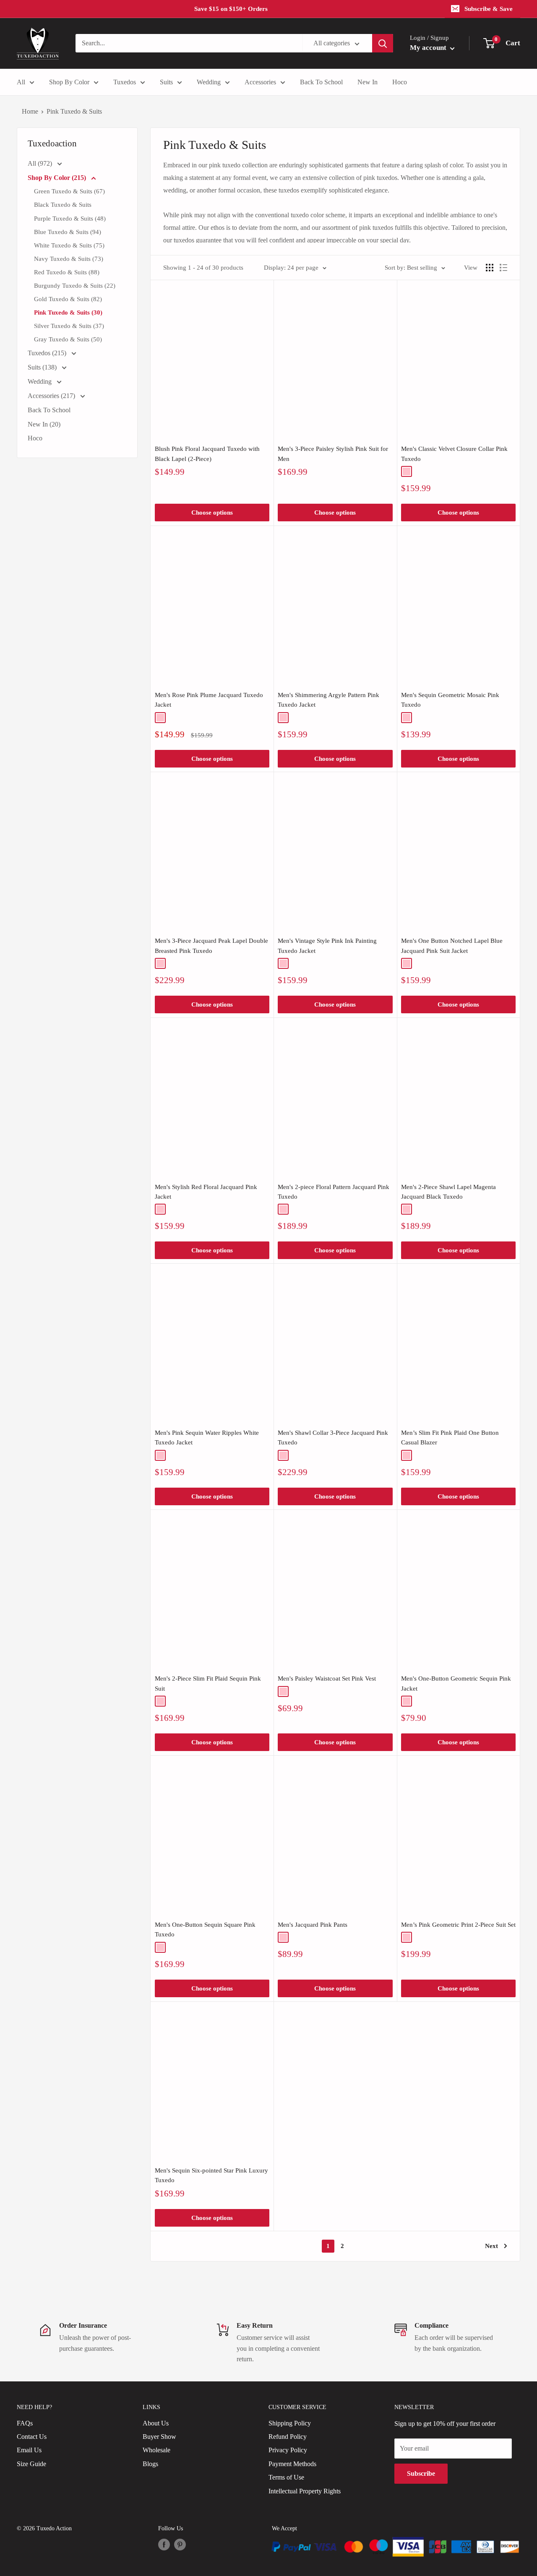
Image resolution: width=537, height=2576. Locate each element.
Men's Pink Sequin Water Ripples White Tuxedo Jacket (207, 1438)
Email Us (29, 2450)
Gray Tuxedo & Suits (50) (68, 339)
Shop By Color (69, 82)
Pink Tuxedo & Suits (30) (68, 312)
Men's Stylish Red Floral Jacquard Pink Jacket (206, 1192)
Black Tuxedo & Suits (63, 205)
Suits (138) (43, 367)
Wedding (209, 82)
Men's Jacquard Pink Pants (313, 1925)
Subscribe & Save (489, 9)
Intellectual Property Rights (305, 2491)
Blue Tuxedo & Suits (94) (68, 232)
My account (429, 48)
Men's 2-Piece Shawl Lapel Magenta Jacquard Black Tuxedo (448, 1192)
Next (491, 2246)
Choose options (212, 513)
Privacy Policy (288, 2450)
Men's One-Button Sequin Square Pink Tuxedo (205, 1929)
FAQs (25, 2423)
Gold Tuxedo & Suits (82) (68, 299)
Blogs (150, 2464)
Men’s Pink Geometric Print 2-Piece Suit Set (458, 1925)
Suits (166, 82)
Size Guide (31, 2464)
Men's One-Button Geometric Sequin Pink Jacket (456, 1683)
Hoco (400, 82)
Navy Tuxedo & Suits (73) (69, 259)
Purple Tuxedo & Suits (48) (70, 219)
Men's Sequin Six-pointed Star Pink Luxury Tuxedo (211, 2175)
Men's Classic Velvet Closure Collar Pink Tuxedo (454, 454)
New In (368, 82)
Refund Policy (288, 2437)
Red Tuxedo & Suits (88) (67, 272)
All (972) (41, 163)
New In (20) (44, 424)
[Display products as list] (503, 268)
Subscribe (421, 2473)
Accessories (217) (52, 396)
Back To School (321, 82)
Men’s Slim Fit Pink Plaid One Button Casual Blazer (450, 1438)
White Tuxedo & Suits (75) (69, 245)
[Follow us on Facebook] (164, 2545)
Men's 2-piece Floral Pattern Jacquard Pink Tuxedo (334, 1192)
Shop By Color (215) (58, 178)
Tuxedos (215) (48, 353)
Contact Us (32, 2437)
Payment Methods (292, 2464)
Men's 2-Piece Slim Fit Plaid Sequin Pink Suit (208, 1683)
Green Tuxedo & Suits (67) (69, 191)
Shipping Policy (290, 2423)
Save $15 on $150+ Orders (231, 9)
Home (30, 111)
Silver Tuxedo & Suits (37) (69, 326)
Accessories (260, 82)
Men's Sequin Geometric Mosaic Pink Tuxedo (450, 700)
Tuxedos (125, 82)
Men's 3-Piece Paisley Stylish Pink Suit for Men (333, 454)
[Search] (383, 43)
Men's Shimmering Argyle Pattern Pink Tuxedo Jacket (328, 700)
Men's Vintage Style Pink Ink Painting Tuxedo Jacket (327, 946)
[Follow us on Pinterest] (180, 2545)
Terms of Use (286, 2477)
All (21, 82)
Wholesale (156, 2450)
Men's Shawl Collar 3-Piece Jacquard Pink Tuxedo (333, 1438)
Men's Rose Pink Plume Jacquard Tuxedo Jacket (209, 700)
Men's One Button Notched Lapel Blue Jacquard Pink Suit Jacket (452, 946)
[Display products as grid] (490, 268)
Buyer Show (159, 2437)
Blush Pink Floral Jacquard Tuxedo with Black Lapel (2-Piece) (207, 454)
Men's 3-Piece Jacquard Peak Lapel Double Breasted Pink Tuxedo (211, 946)
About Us (156, 2423)
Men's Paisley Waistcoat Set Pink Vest (327, 1678)
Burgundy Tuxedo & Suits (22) (75, 286)
